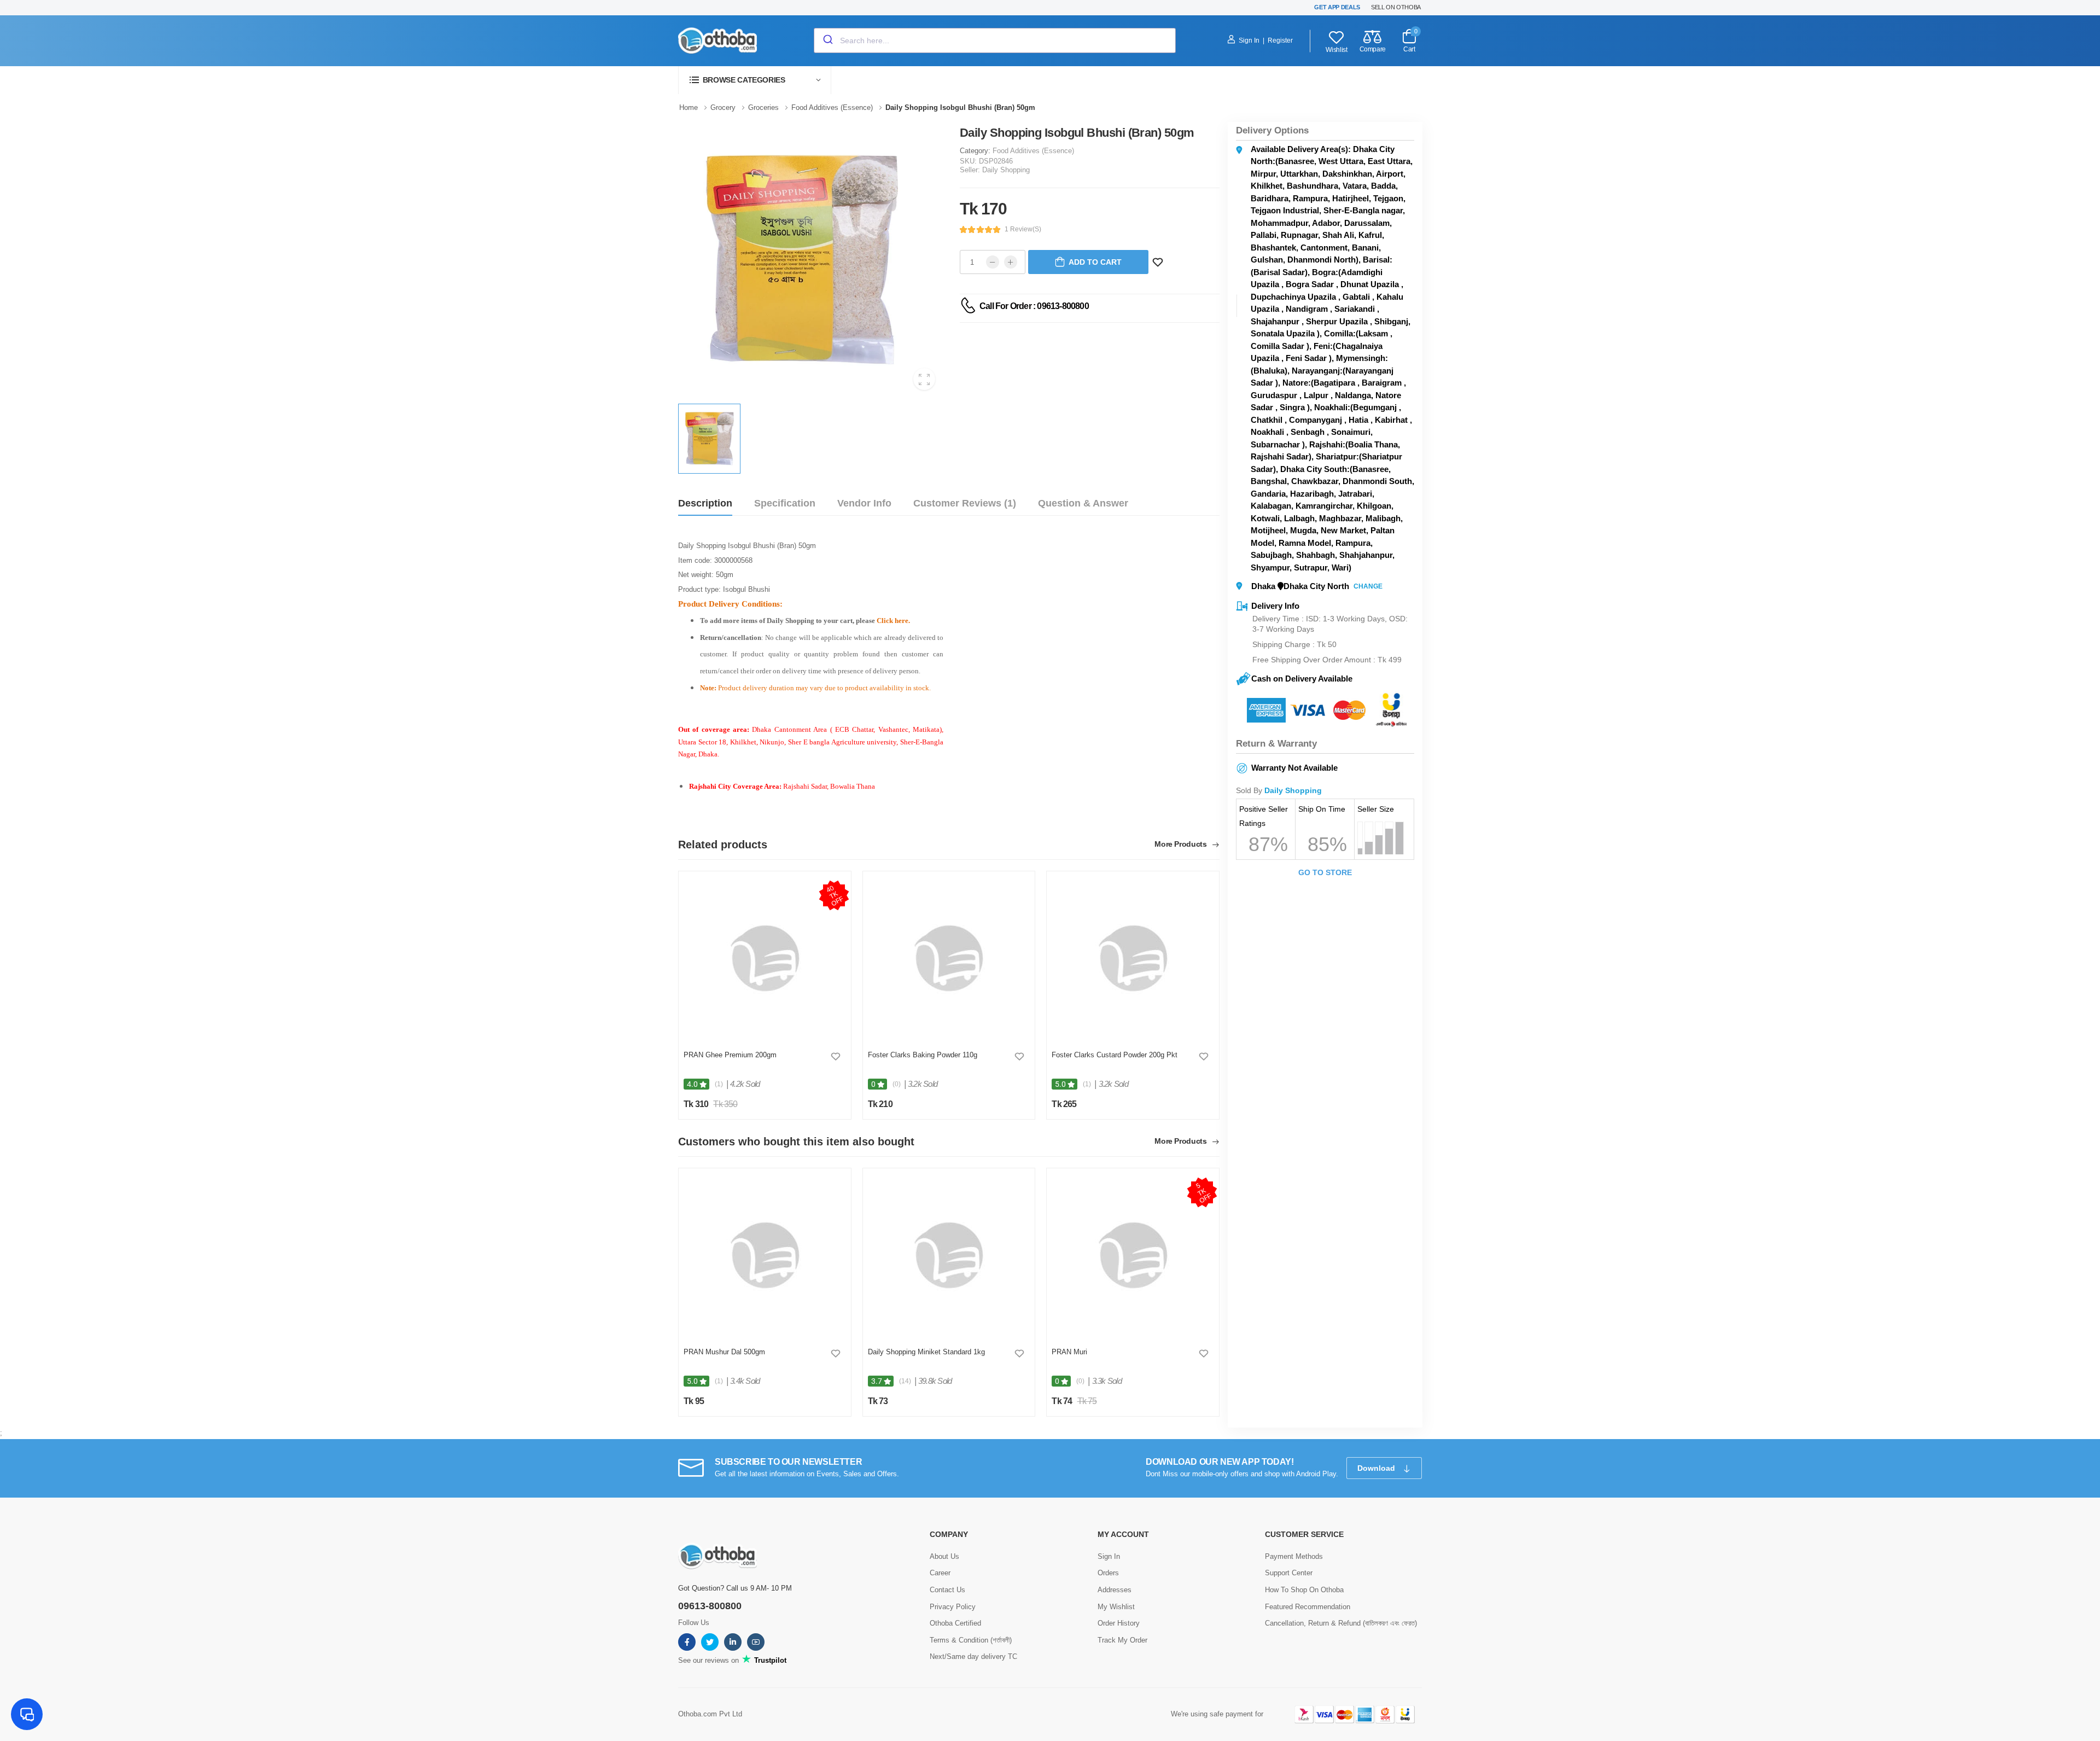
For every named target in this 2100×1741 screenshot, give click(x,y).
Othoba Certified (955, 1623)
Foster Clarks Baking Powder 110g (923, 1055)
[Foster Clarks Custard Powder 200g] (1133, 958)
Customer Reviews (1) (965, 503)
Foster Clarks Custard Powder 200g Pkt (1115, 1055)
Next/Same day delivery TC (973, 1656)
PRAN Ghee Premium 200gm (730, 1055)
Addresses (1115, 1590)
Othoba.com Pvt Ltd (710, 1714)
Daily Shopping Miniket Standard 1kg (926, 1352)
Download (1377, 1468)
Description (705, 503)
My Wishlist (1116, 1607)
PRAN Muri (1069, 1352)
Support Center (1289, 1573)
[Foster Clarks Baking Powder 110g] (949, 958)
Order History (1119, 1623)
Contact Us (947, 1590)
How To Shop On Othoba (1304, 1590)
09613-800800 (710, 1606)
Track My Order (1122, 1640)
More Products (1182, 844)
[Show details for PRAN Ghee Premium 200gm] (765, 958)
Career (940, 1573)
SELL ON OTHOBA (1396, 7)
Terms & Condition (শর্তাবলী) (971, 1640)
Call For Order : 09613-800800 (1034, 306)
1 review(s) (1023, 229)
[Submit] (827, 40)
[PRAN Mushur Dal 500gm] (765, 1255)
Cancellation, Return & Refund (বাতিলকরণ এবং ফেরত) (1341, 1623)
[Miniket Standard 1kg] (949, 1255)
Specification (785, 503)
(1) (719, 1084)
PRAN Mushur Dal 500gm (724, 1352)
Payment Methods (1294, 1556)
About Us (944, 1556)
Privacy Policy (953, 1607)
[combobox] (995, 40)
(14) (905, 1381)
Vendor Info (864, 503)
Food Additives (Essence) (1033, 151)
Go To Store (1325, 872)
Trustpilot (769, 1660)
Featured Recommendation (1308, 1607)
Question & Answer (1083, 503)
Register (1280, 40)
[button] (755, 80)
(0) (897, 1084)
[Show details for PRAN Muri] (1133, 1255)
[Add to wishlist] (836, 1056)
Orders (1108, 1573)
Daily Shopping (1006, 170)
